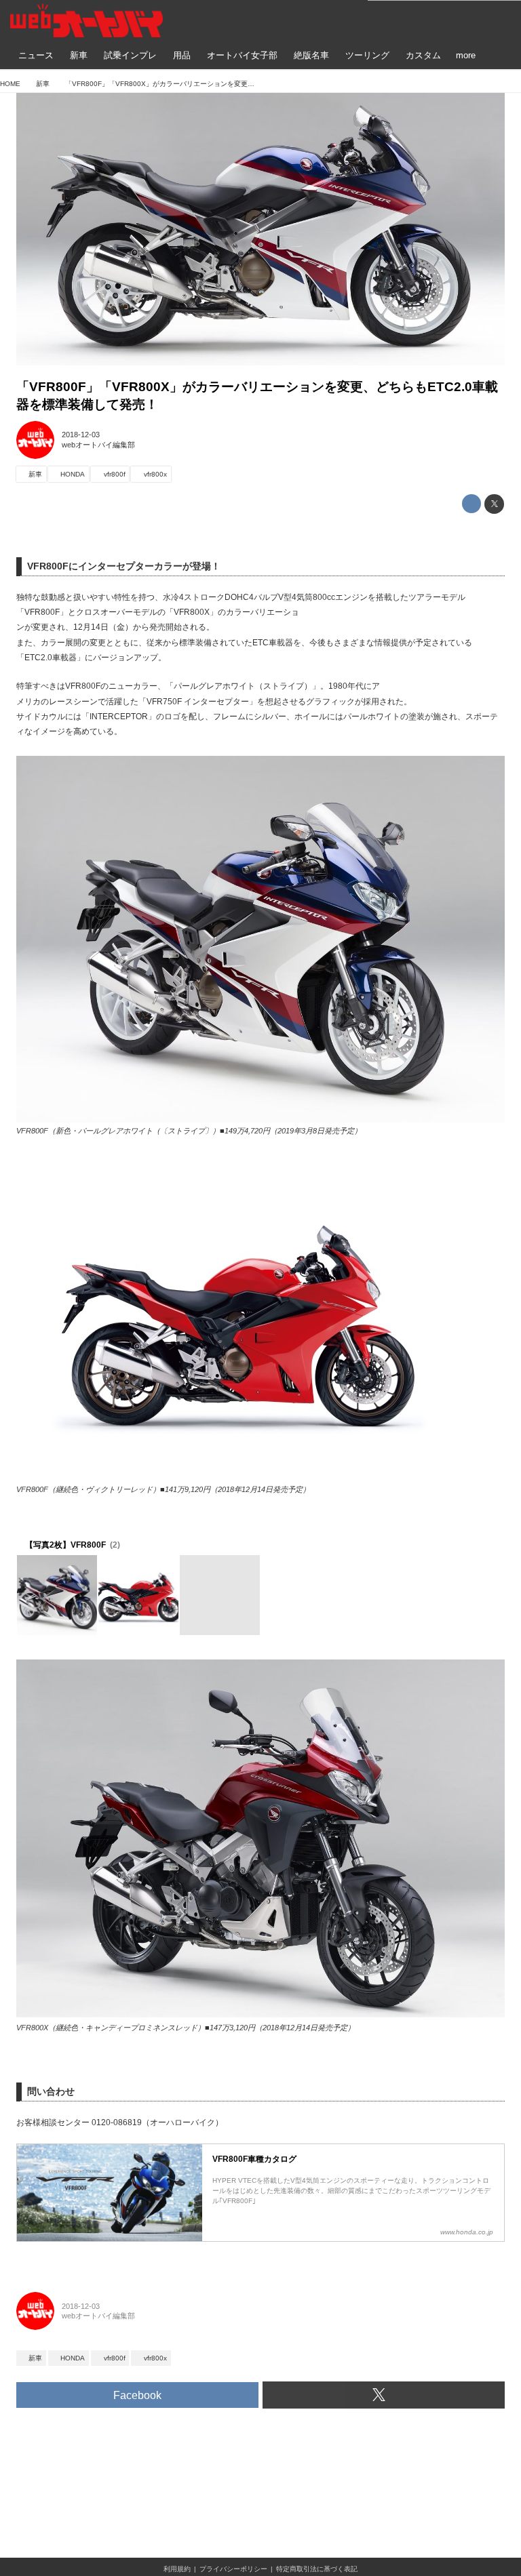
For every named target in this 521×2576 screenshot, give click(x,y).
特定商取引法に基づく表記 (317, 2569)
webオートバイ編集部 (98, 445)
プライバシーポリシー (233, 2569)
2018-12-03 (81, 435)
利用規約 (177, 2569)
